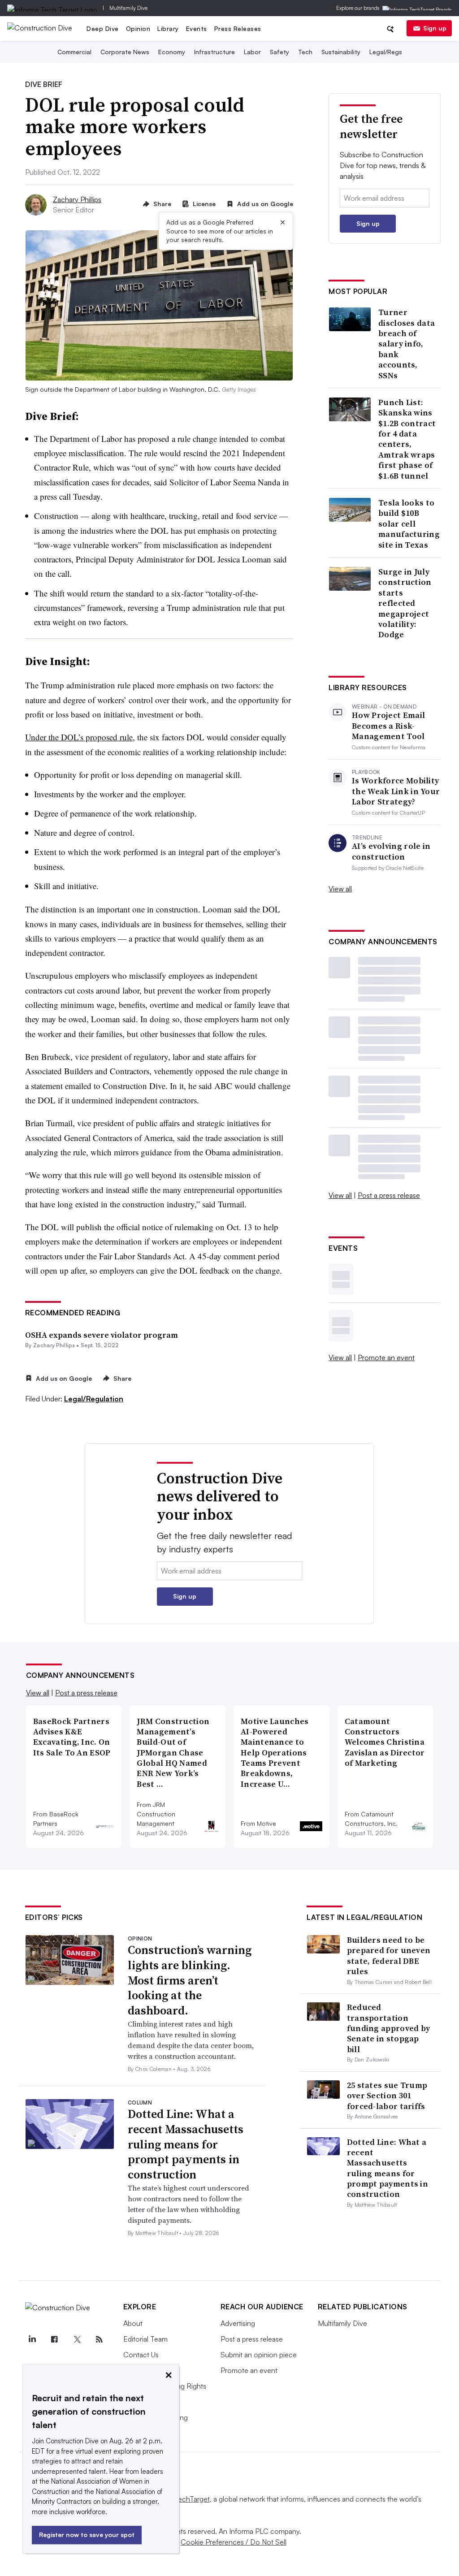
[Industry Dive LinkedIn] (32, 2339)
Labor (252, 52)
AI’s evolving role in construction (391, 851)
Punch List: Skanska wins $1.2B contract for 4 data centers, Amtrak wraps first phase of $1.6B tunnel (407, 439)
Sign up (435, 28)
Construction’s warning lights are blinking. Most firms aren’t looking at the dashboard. (190, 1980)
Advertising (238, 2323)
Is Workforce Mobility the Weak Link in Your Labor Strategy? (396, 791)
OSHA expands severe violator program (102, 1335)
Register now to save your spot (87, 2535)
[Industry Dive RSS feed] (100, 2339)
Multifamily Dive (128, 8)
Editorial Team (145, 2339)
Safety (279, 52)
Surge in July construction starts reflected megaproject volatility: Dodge (405, 603)
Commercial (74, 52)
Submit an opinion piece (259, 2355)
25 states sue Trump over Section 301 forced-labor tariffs (387, 2096)
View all (340, 889)
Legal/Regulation (94, 1399)
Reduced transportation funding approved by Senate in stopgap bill (389, 2028)
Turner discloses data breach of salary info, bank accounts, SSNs (407, 344)
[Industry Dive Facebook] (55, 2339)
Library (168, 28)
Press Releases (238, 28)
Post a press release (389, 1195)
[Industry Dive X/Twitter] (77, 2339)
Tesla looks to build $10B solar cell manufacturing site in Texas (409, 524)
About (133, 2323)
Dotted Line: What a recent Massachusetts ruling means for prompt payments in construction (186, 2144)
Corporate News (125, 52)
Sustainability (341, 52)
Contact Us (141, 2355)
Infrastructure (214, 52)
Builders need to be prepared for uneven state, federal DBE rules (389, 1956)
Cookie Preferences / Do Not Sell (234, 2542)
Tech (305, 52)
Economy (172, 52)
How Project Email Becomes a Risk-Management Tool (388, 726)
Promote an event (386, 1357)
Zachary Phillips (77, 199)
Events (197, 28)
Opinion (138, 28)
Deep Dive (103, 28)
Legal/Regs (386, 52)
